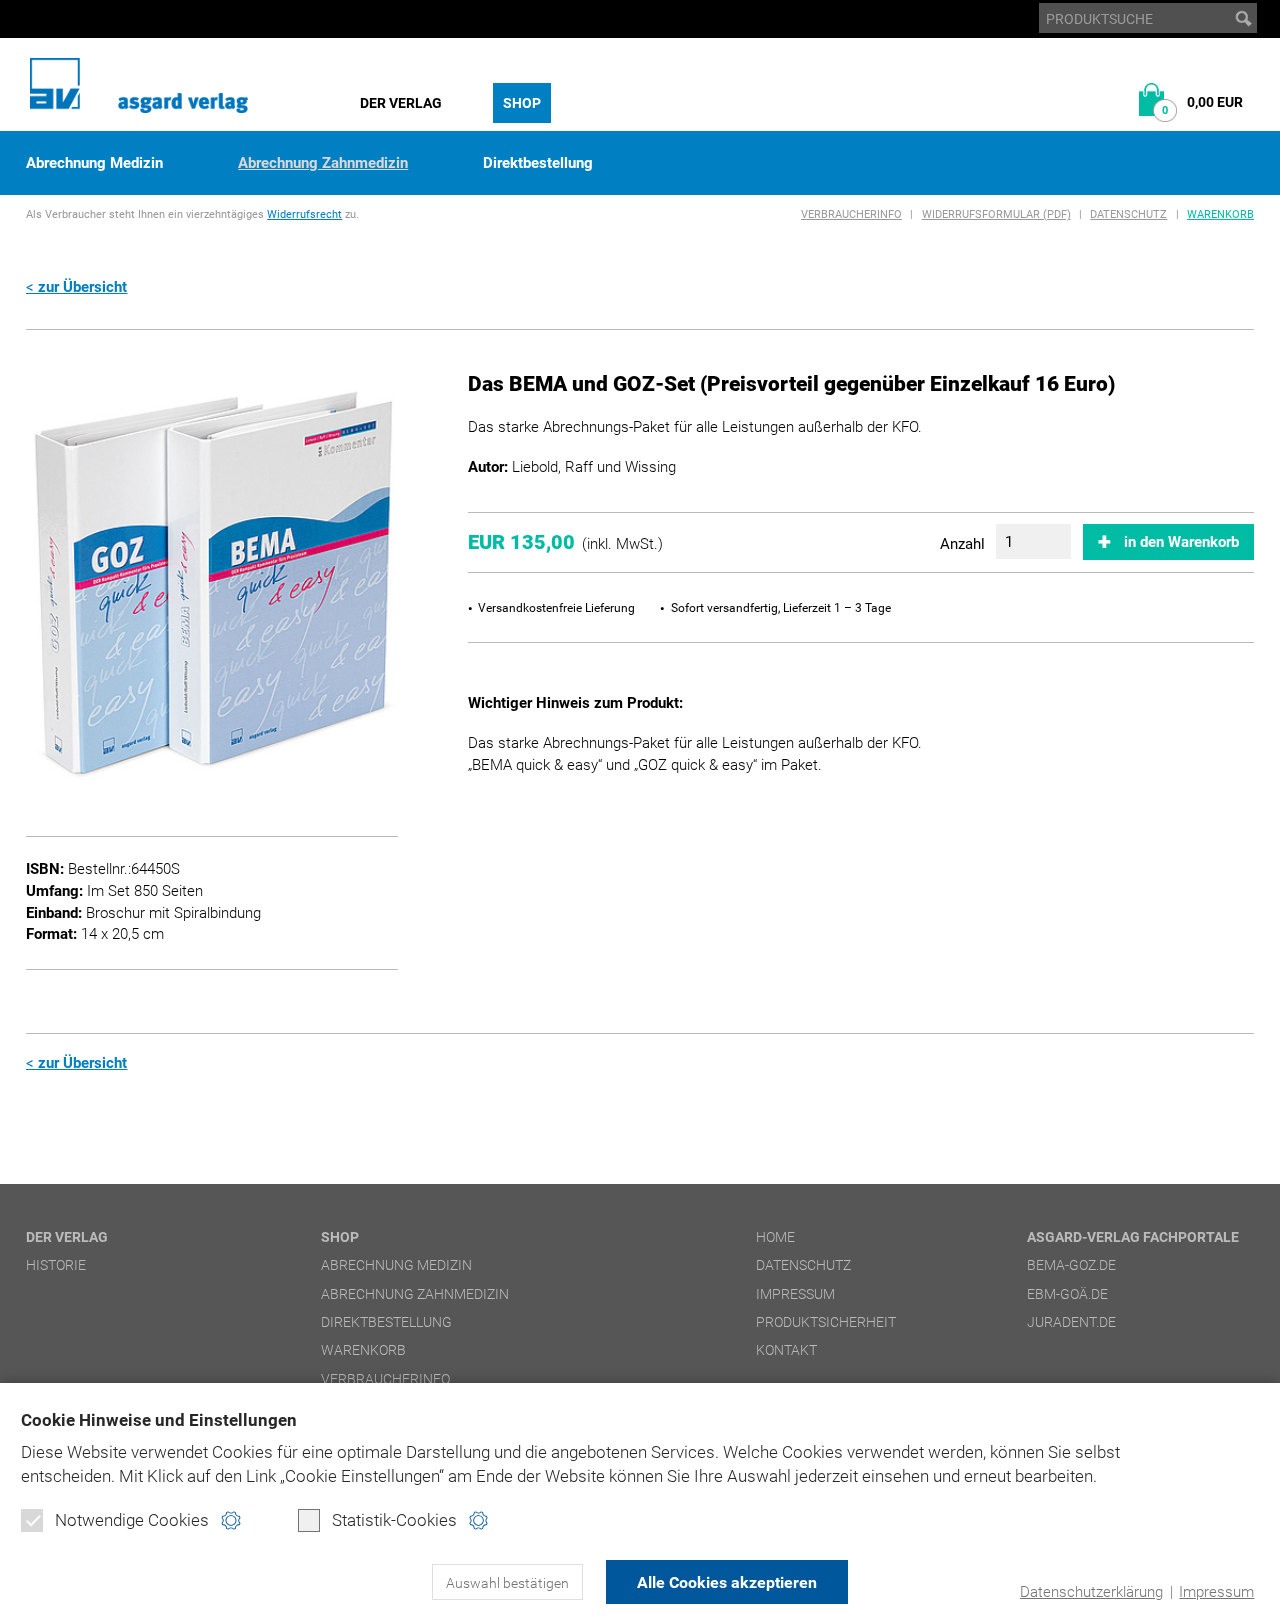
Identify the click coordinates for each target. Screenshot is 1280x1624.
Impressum (1216, 1592)
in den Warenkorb (1181, 542)
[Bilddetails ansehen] (211, 582)
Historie (56, 1265)
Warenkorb (1220, 214)
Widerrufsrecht (304, 214)
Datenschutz (1128, 214)
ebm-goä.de (1067, 1294)
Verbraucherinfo (851, 214)
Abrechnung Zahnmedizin (323, 163)
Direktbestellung (538, 163)
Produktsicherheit (826, 1322)
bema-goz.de (1071, 1265)
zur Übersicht (82, 287)
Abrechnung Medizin (94, 163)
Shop (522, 103)
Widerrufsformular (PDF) (996, 214)
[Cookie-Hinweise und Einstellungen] (230, 1520)
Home (775, 1237)
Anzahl (962, 544)
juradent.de (1071, 1322)
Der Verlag (401, 103)
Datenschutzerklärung (1091, 1592)
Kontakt (786, 1350)
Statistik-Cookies (394, 1520)
